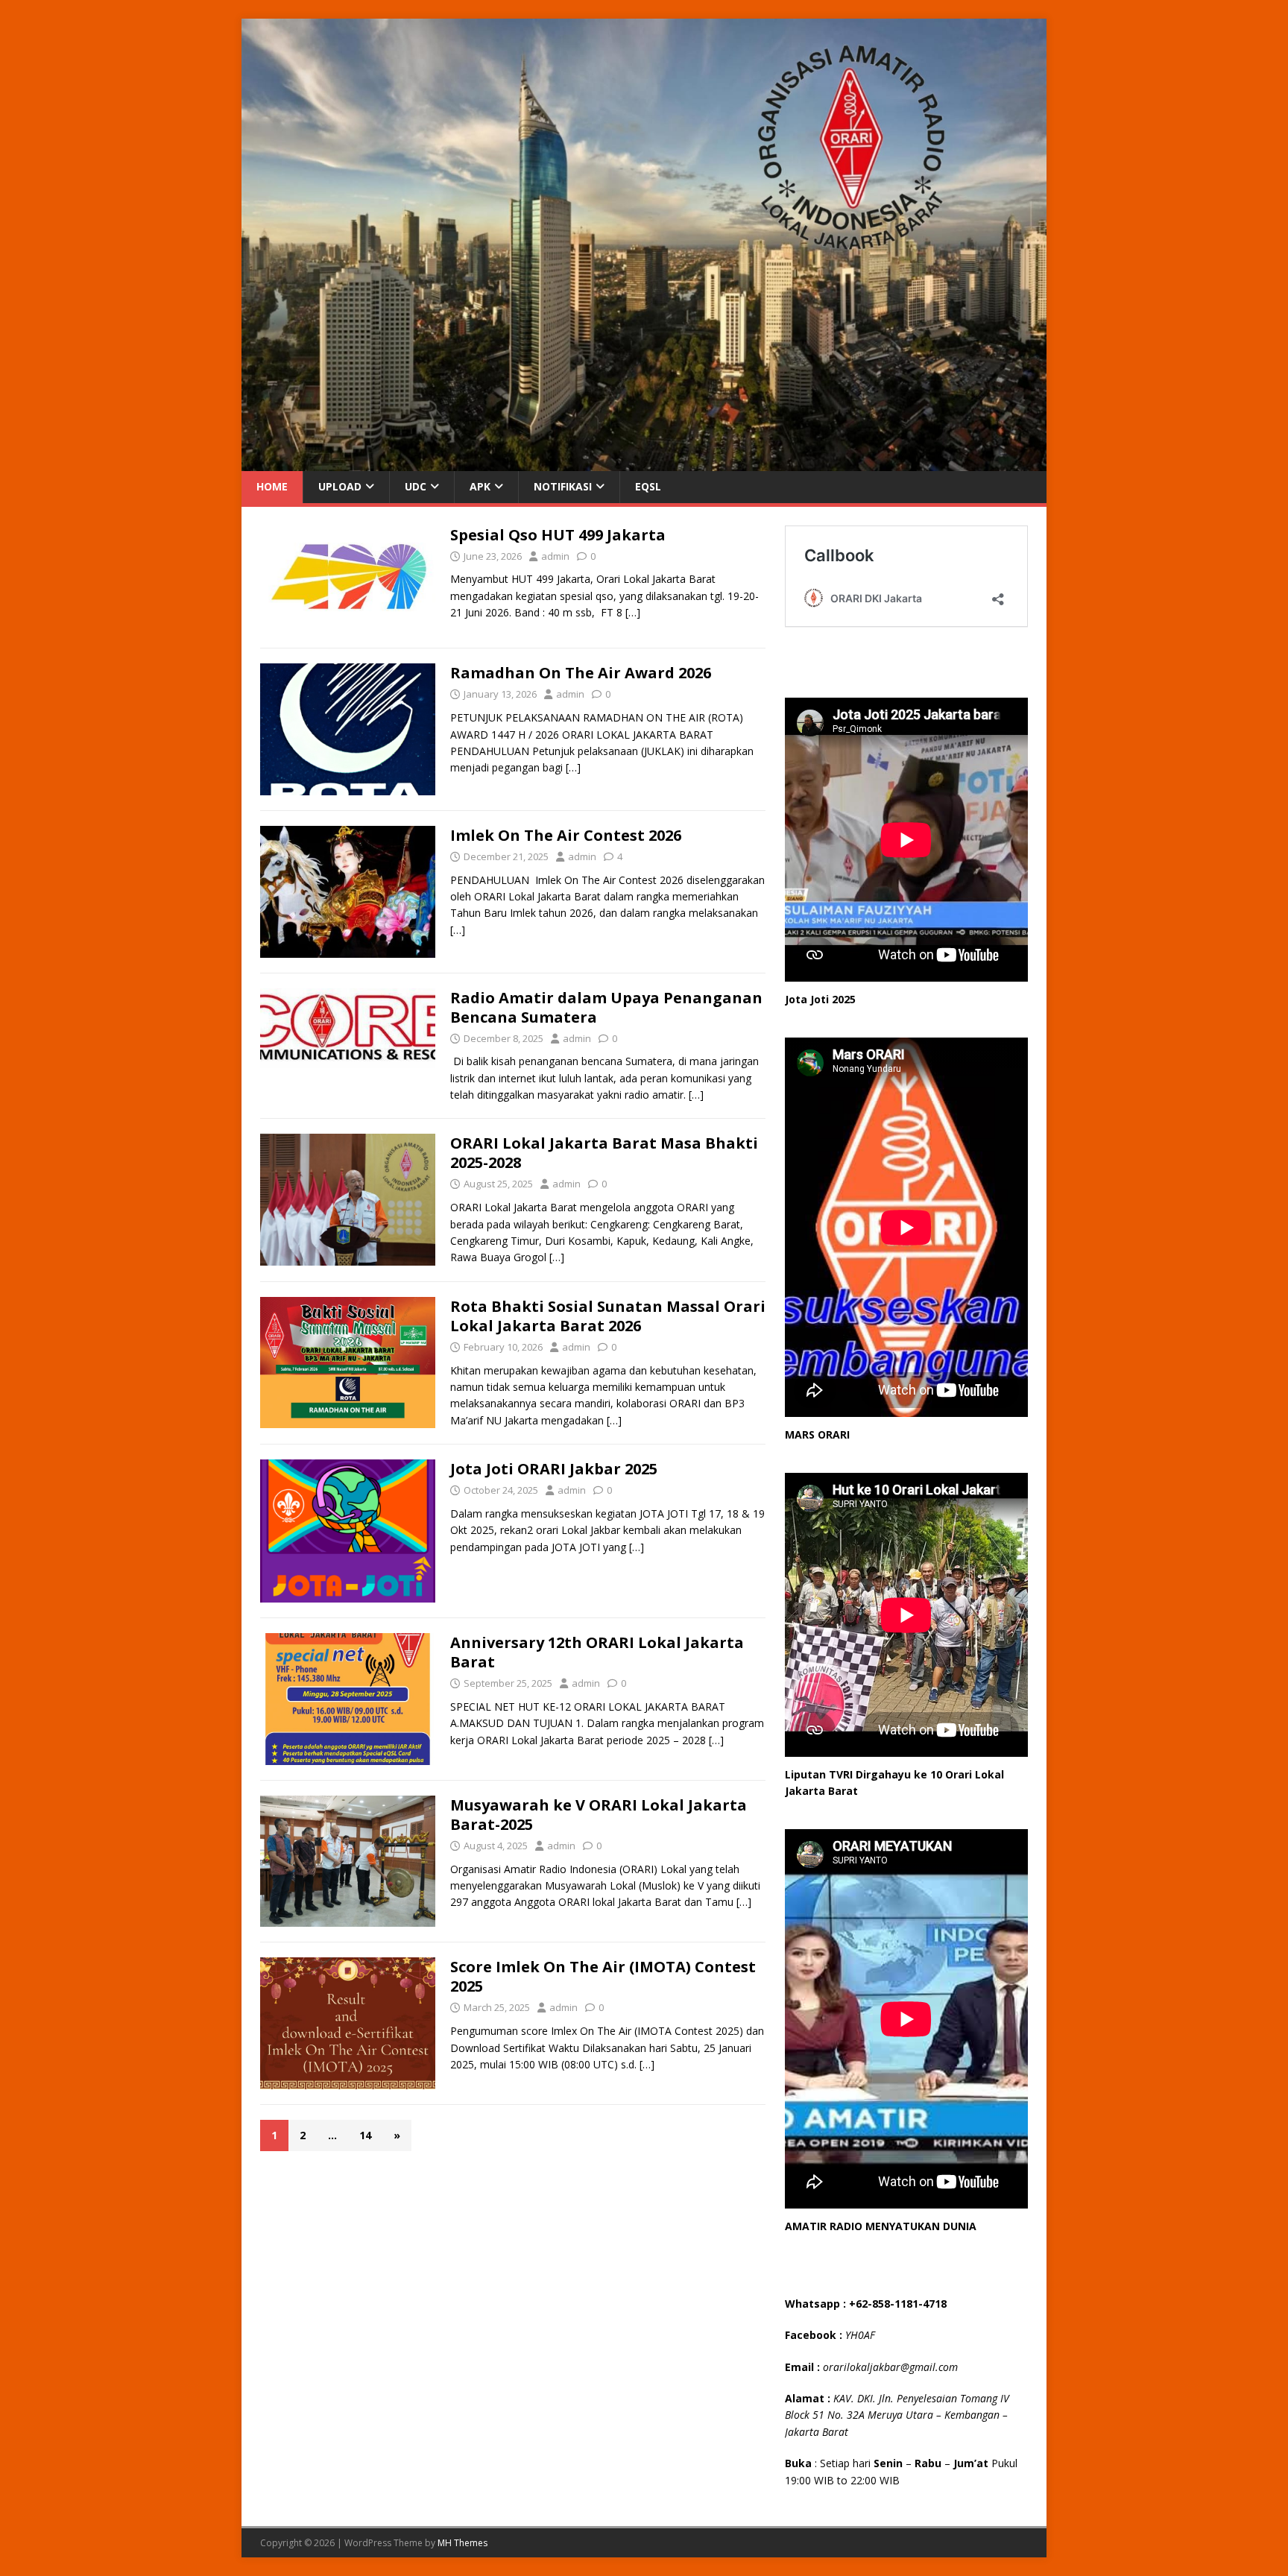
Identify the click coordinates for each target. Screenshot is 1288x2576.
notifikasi (563, 486)
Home (272, 486)
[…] (633, 612)
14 (365, 2135)
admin (555, 556)
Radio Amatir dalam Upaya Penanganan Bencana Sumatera (606, 1007)
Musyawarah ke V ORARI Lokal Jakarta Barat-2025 (599, 1815)
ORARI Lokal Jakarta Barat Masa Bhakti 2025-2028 (604, 1153)
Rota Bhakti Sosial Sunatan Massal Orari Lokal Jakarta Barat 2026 (608, 1316)
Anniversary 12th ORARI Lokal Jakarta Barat (597, 1652)
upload (340, 486)
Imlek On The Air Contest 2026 (566, 835)
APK (480, 486)
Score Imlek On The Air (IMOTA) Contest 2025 (603, 1976)
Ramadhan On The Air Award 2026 (581, 673)
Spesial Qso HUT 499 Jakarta (558, 535)
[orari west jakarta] (644, 463)
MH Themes (463, 2543)
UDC (416, 486)
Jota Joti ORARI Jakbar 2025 (554, 1469)
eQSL (648, 486)
